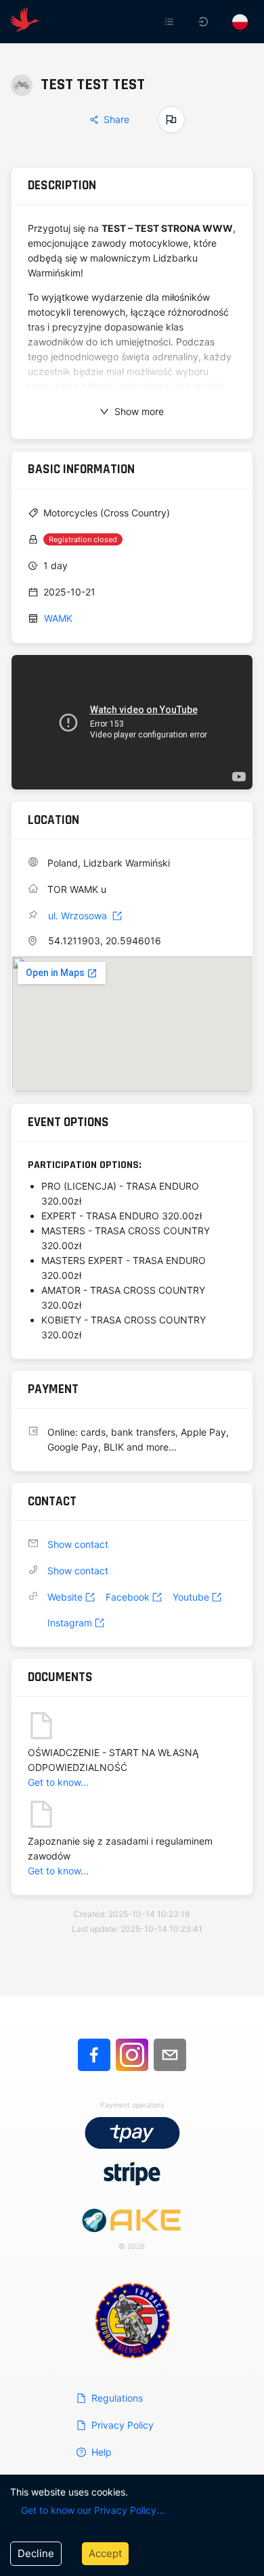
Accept (105, 2553)
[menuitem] (171, 22)
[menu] (168, 22)
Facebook (128, 1597)
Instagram (70, 1623)
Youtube (191, 1597)
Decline (36, 2553)
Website (65, 1597)
